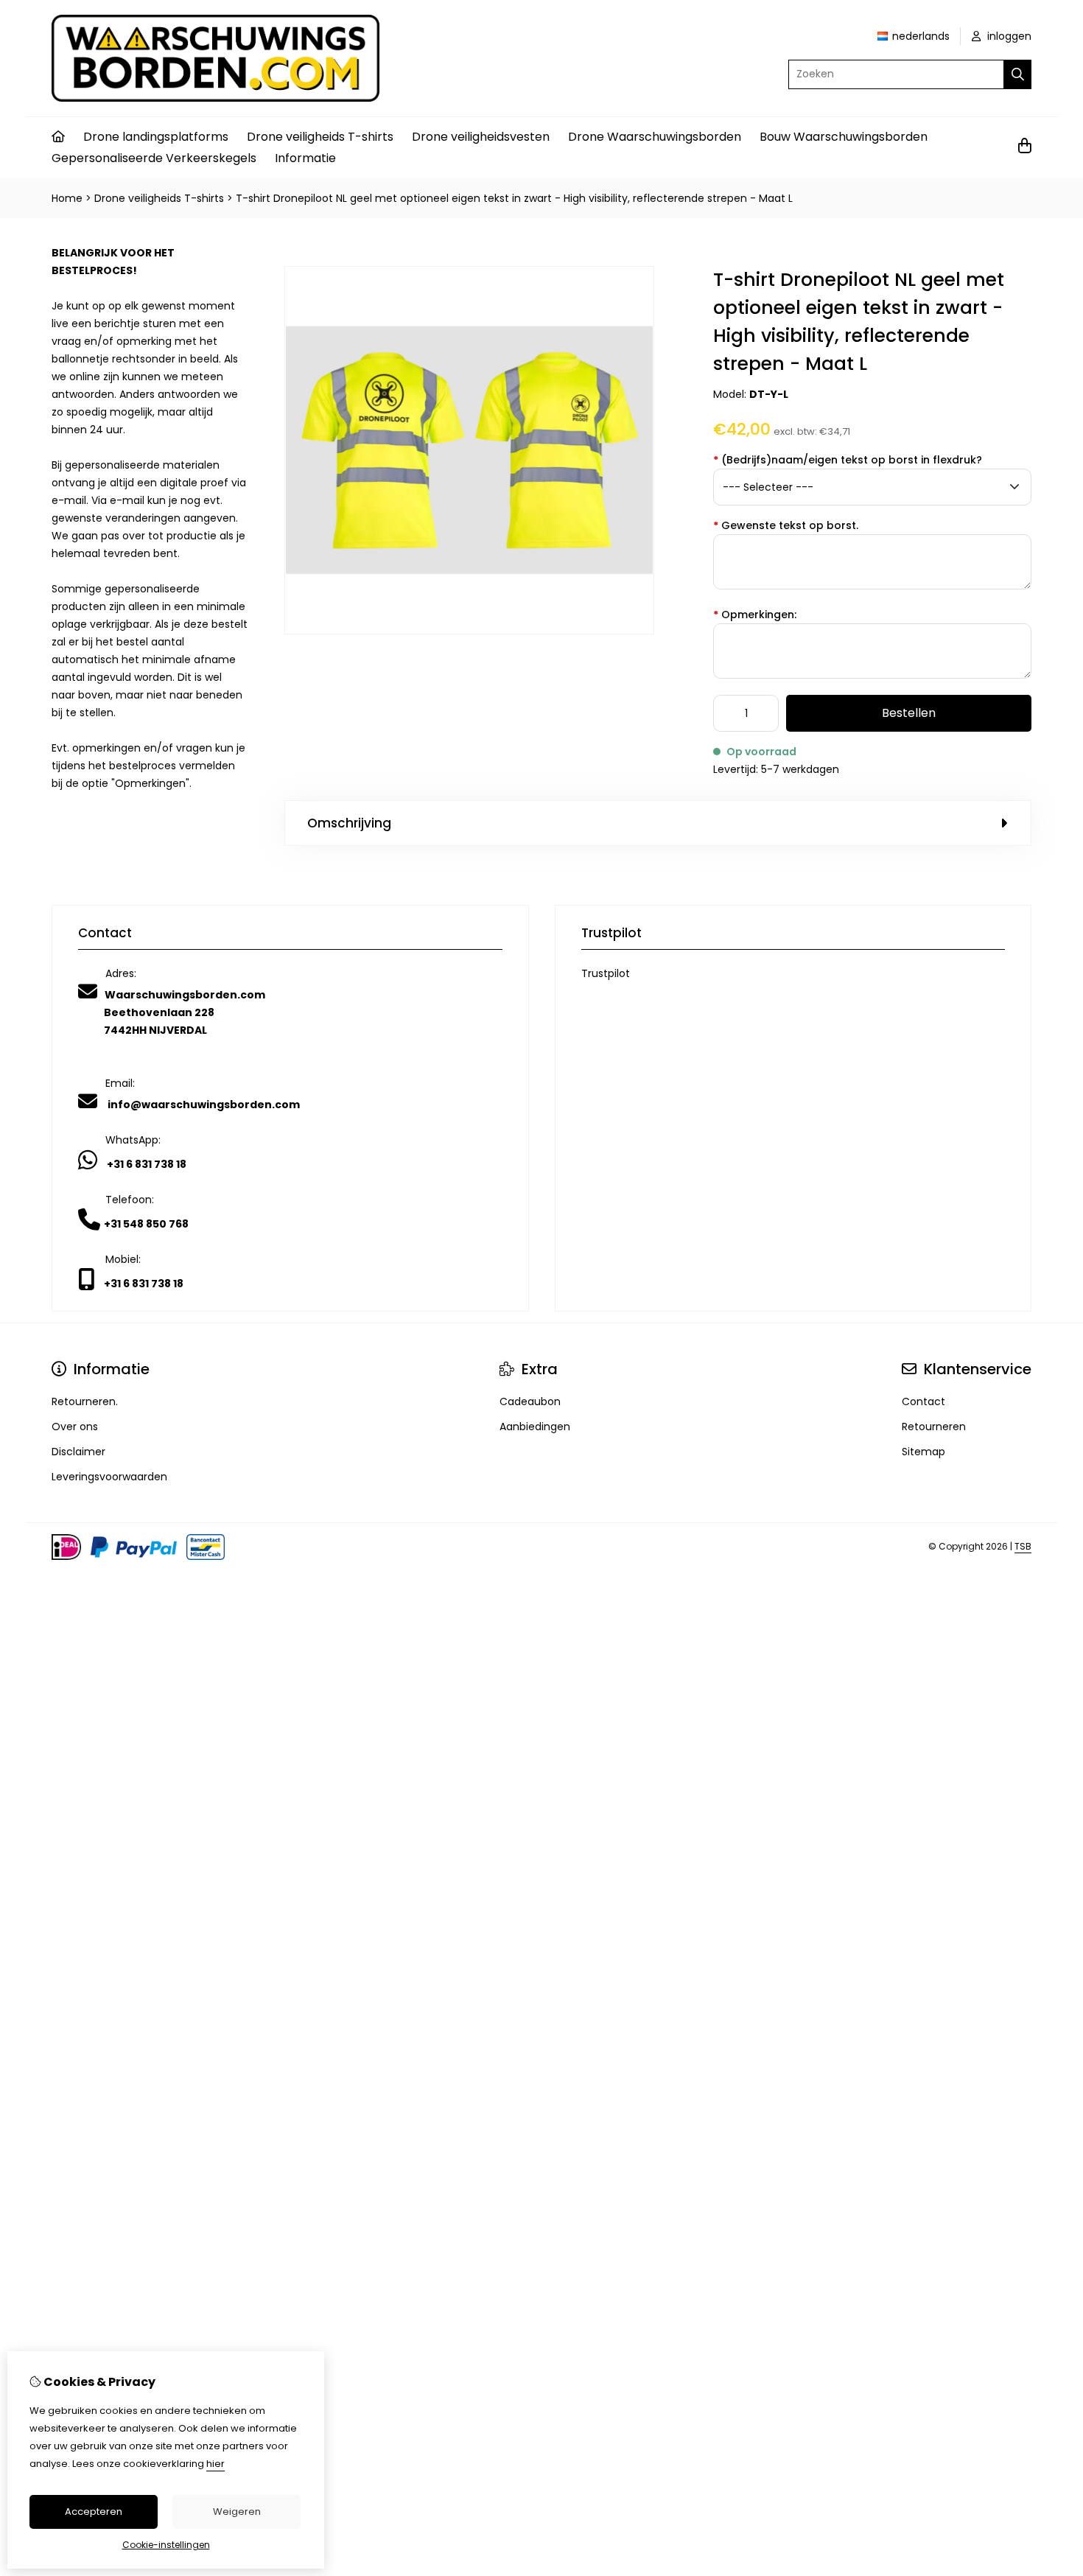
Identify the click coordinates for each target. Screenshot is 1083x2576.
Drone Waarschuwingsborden (655, 137)
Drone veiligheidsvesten (481, 137)
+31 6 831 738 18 (147, 1164)
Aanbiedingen (535, 1427)
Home (67, 198)
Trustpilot (606, 973)
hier (215, 2464)
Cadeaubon (530, 1401)
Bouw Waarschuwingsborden (844, 137)
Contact (923, 1401)
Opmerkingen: (755, 615)
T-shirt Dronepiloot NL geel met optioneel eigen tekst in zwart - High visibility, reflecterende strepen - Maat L (514, 198)
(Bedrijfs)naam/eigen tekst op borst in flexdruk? (848, 460)
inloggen (1008, 36)
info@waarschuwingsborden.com (204, 1105)
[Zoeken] (1018, 74)
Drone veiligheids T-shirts (320, 137)
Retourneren (934, 1427)
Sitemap (923, 1452)
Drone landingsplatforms (156, 137)
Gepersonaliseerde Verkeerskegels (154, 158)
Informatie (305, 158)
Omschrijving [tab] (349, 823)
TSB (1023, 1546)
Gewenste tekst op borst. (786, 525)
